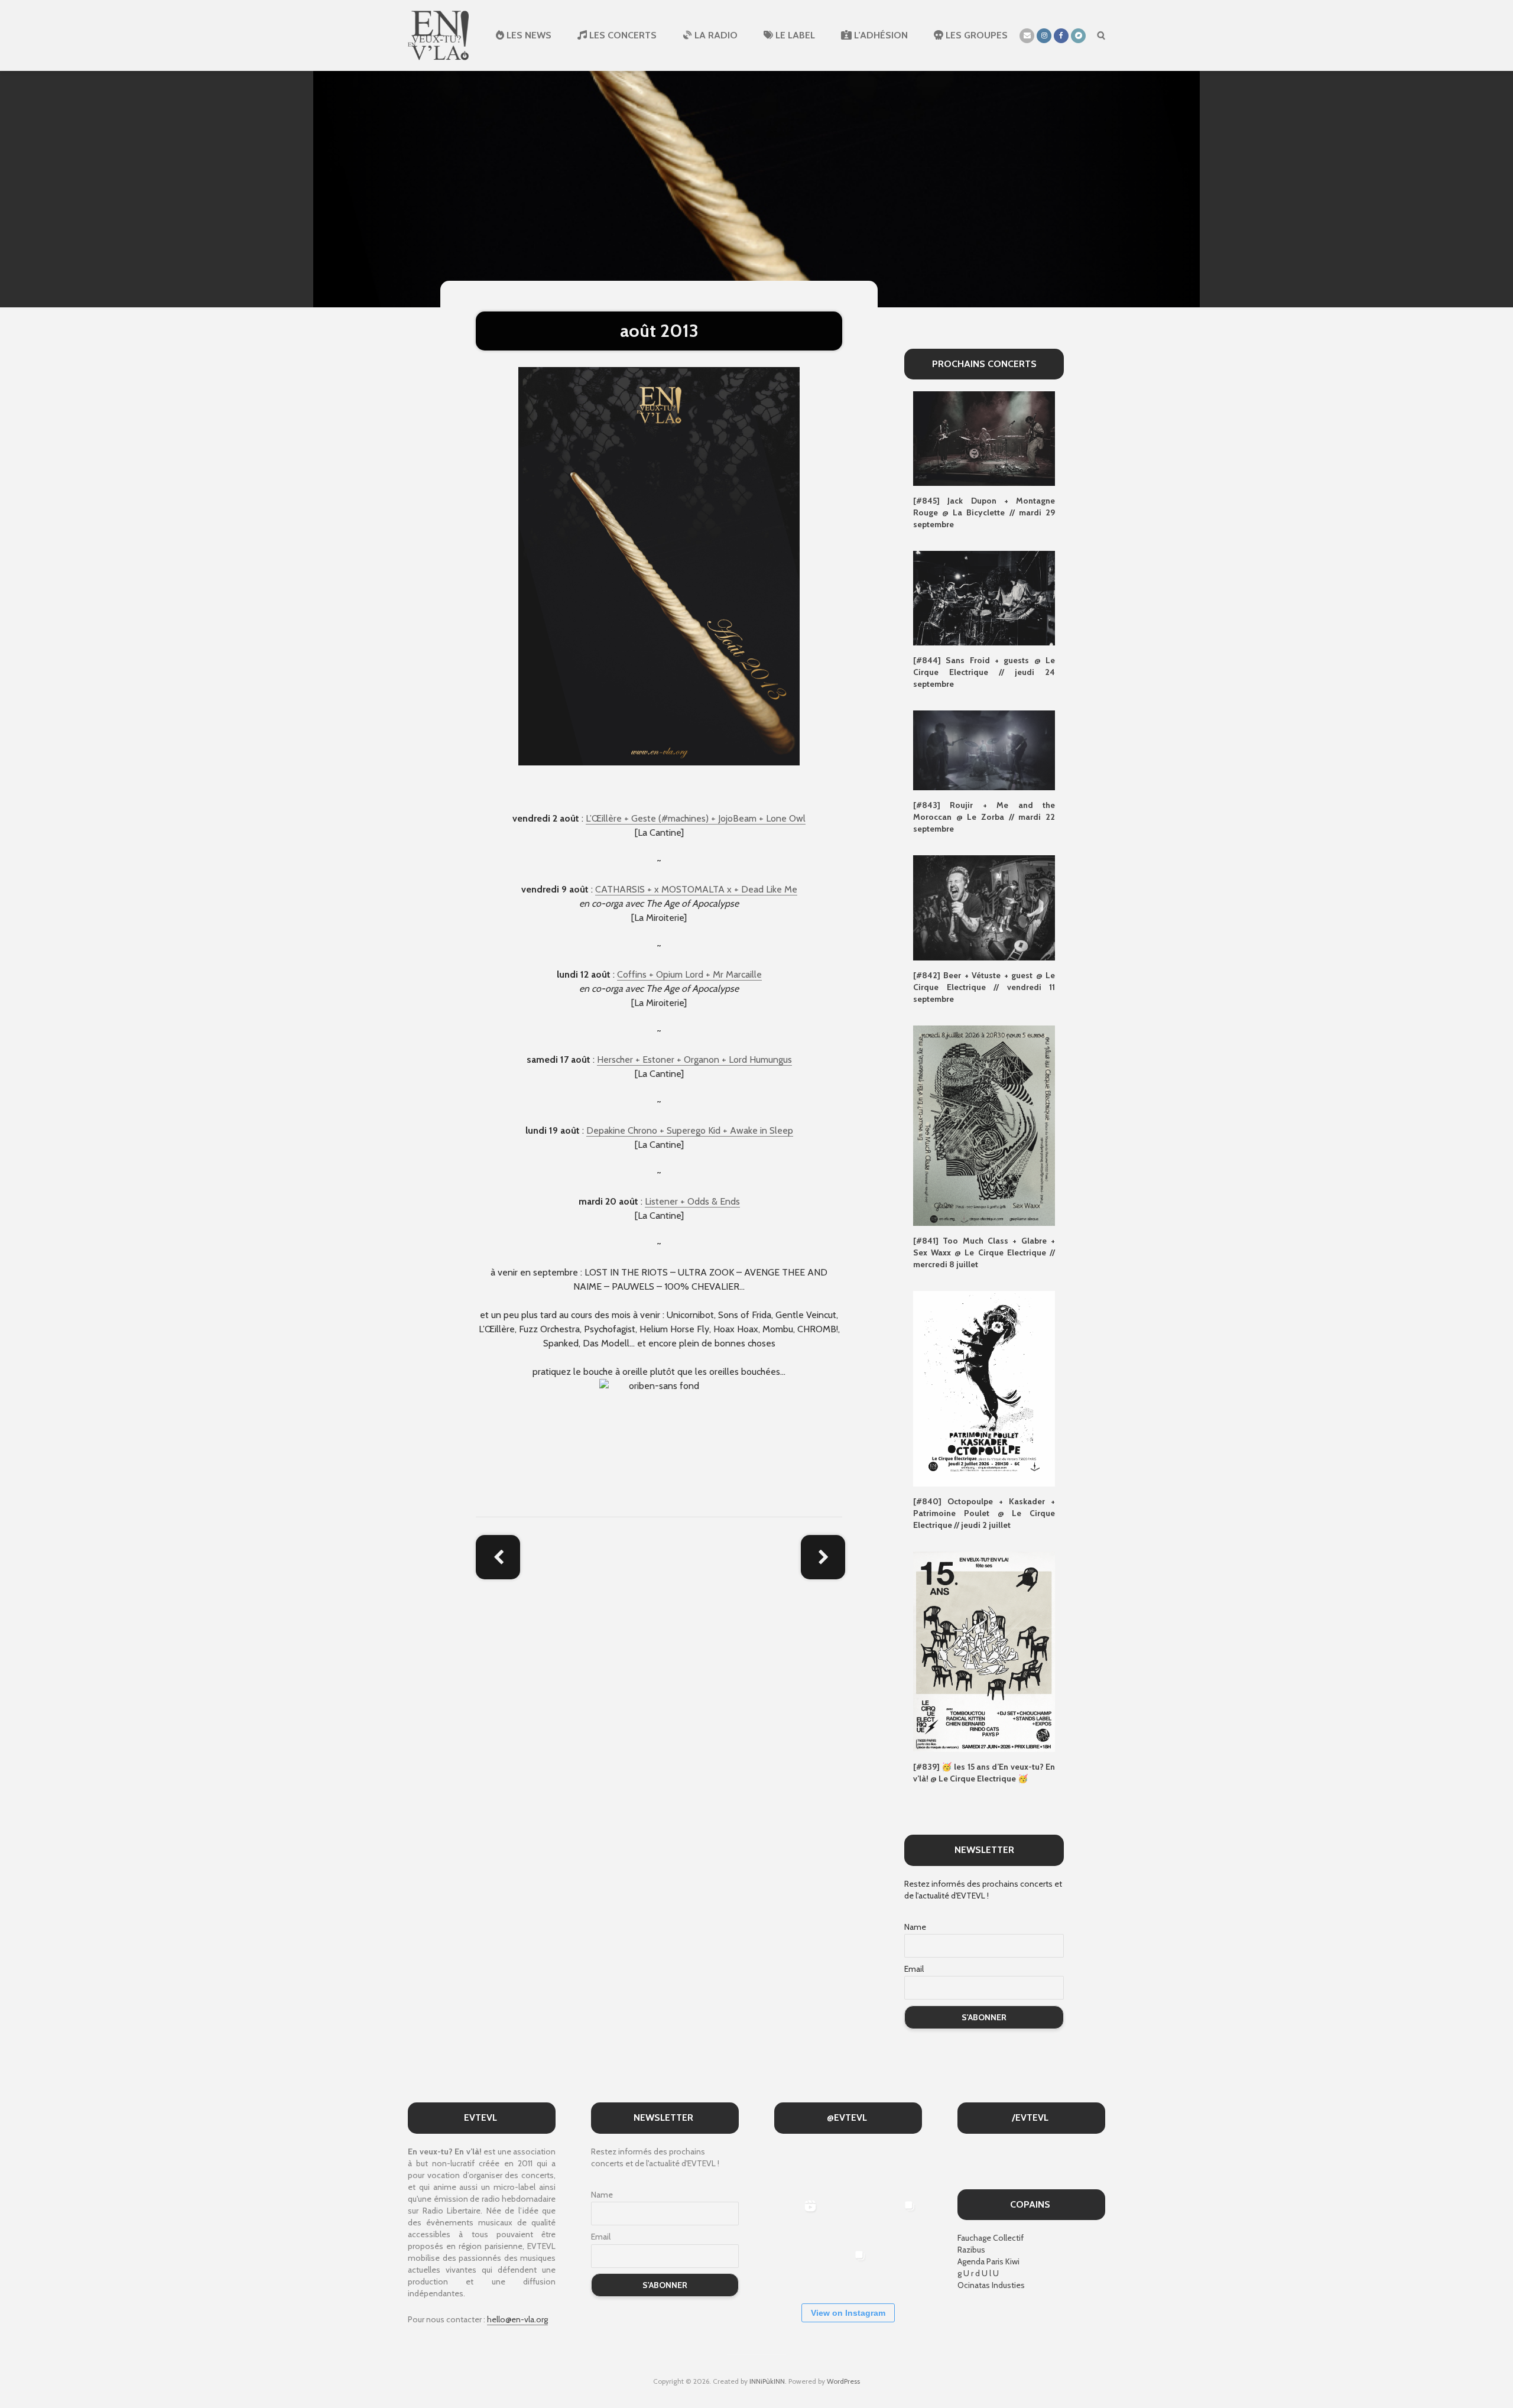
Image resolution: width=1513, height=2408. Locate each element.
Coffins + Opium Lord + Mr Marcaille (689, 974)
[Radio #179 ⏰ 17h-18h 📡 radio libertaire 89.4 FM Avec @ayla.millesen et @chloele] (798, 2169)
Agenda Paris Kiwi (988, 2261)
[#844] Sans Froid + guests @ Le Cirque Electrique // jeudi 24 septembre (984, 672)
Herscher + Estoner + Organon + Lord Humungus (694, 1059)
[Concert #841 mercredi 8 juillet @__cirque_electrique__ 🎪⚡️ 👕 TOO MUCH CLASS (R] (897, 2219)
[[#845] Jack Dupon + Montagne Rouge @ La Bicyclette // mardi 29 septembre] (984, 438)
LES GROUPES (975, 35)
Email (914, 1969)
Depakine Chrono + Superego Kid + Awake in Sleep (690, 1130)
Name (915, 1927)
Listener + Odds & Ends (692, 1201)
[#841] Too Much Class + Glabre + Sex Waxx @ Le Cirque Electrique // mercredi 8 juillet (984, 1252)
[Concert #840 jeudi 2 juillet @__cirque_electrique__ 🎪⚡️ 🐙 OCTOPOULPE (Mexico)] (798, 2268)
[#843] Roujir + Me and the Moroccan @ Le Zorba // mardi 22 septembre (984, 817)
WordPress (843, 2381)
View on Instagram (848, 2313)
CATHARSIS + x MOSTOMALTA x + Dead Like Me (696, 889)
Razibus (971, 2250)
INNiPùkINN (767, 2381)
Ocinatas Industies (991, 2285)
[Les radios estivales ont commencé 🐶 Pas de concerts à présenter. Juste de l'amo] (897, 2169)
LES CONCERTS (622, 35)
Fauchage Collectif (991, 2238)
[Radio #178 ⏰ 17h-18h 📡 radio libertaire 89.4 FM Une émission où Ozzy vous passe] (847, 2169)
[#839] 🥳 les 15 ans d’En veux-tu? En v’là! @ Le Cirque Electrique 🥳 (984, 1773)
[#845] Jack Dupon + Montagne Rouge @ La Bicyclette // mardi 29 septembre (984, 512)
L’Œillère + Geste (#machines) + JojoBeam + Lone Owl (696, 818)
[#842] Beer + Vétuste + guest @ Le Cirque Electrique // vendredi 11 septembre (984, 987)
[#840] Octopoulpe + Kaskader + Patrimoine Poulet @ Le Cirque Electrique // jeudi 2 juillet (984, 1513)
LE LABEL (794, 35)
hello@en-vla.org (517, 2319)
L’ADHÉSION (880, 35)
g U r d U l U (978, 2273)
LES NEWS (528, 35)
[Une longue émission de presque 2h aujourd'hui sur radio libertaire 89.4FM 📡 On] (897, 2268)
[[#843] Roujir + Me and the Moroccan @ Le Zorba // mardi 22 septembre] (984, 749)
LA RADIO (715, 35)
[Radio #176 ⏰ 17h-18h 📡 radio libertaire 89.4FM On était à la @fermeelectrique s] (847, 2219)
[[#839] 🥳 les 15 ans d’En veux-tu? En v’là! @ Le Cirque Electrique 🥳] (984, 1651)
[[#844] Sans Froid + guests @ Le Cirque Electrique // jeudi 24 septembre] (984, 598)
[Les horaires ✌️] (847, 2268)
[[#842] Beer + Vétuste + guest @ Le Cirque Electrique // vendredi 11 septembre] (984, 907)
